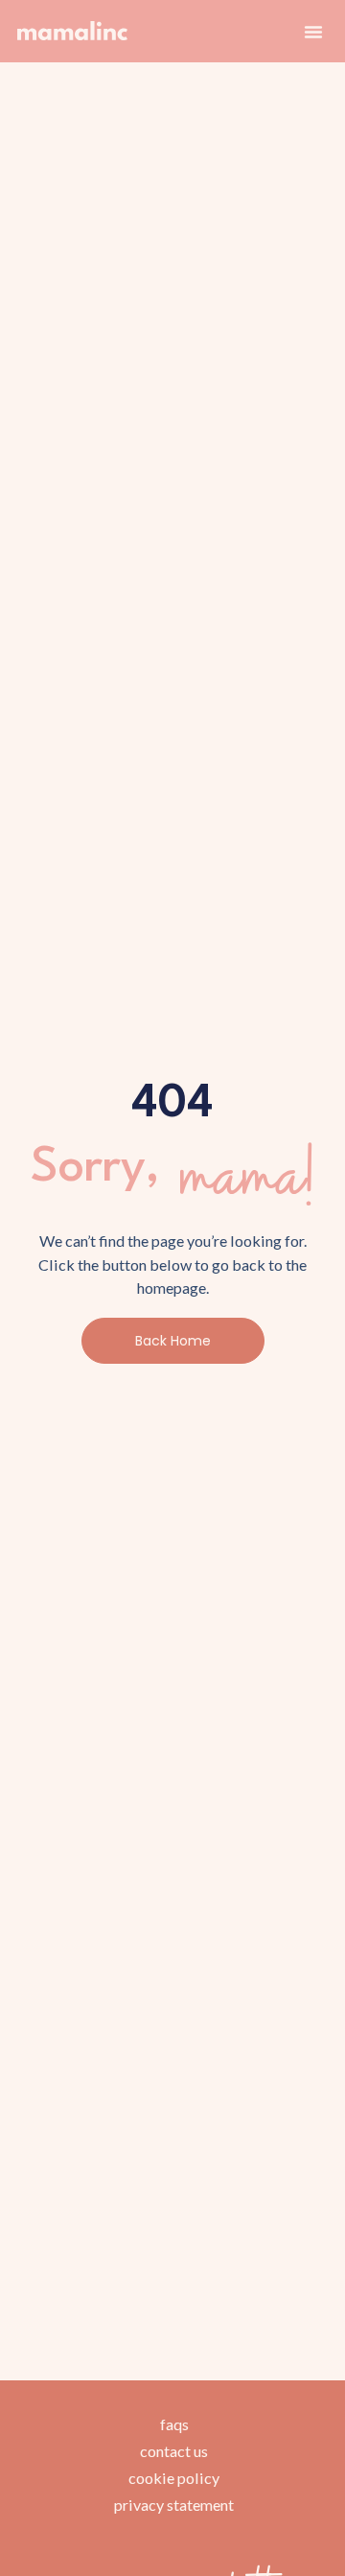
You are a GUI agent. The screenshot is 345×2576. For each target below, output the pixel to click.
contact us (174, 2451)
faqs (174, 2424)
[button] (313, 32)
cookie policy (174, 2478)
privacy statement (174, 2505)
